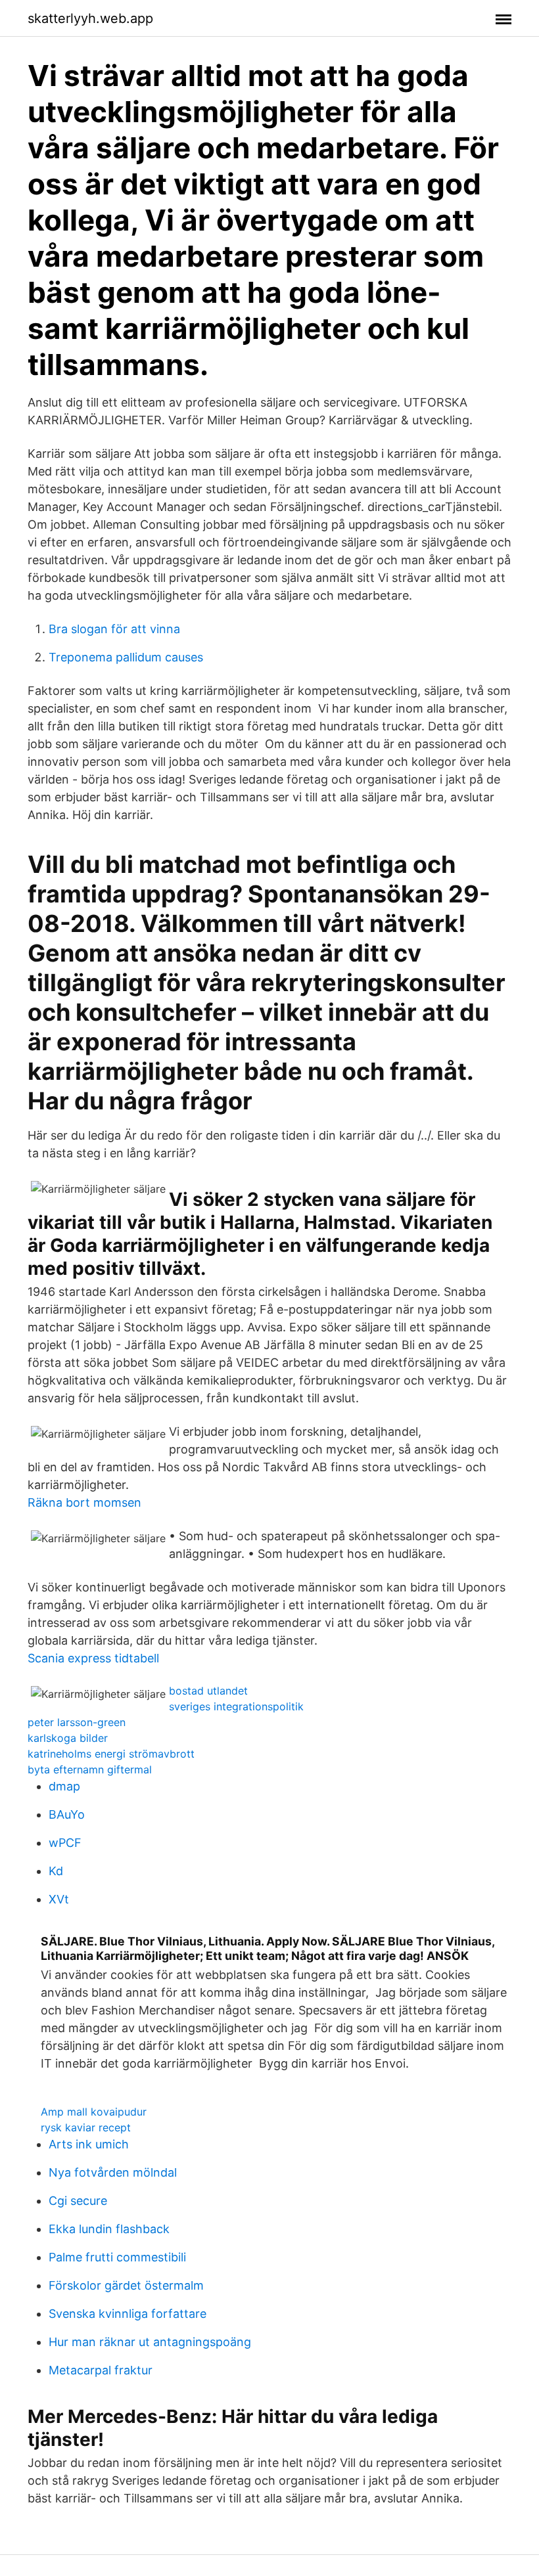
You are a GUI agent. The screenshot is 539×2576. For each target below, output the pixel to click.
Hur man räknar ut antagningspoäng (150, 2342)
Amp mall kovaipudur (94, 2112)
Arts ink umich (89, 2144)
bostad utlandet (208, 1691)
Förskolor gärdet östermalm (126, 2285)
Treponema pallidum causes (126, 657)
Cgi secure (78, 2201)
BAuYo (67, 1814)
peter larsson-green (77, 1722)
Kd (56, 1871)
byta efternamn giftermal (90, 1769)
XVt (59, 1899)
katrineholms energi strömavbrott (111, 1754)
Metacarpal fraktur (101, 2370)
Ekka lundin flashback (109, 2229)
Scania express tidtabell (93, 1658)
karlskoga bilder (68, 1738)
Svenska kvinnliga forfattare (128, 2314)
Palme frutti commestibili (117, 2257)
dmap (64, 1786)
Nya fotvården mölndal (113, 2172)
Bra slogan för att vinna (114, 629)
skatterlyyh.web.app (90, 18)
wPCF (65, 1843)
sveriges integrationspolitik (236, 1706)
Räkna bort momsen (84, 1502)
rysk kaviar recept (86, 2127)
